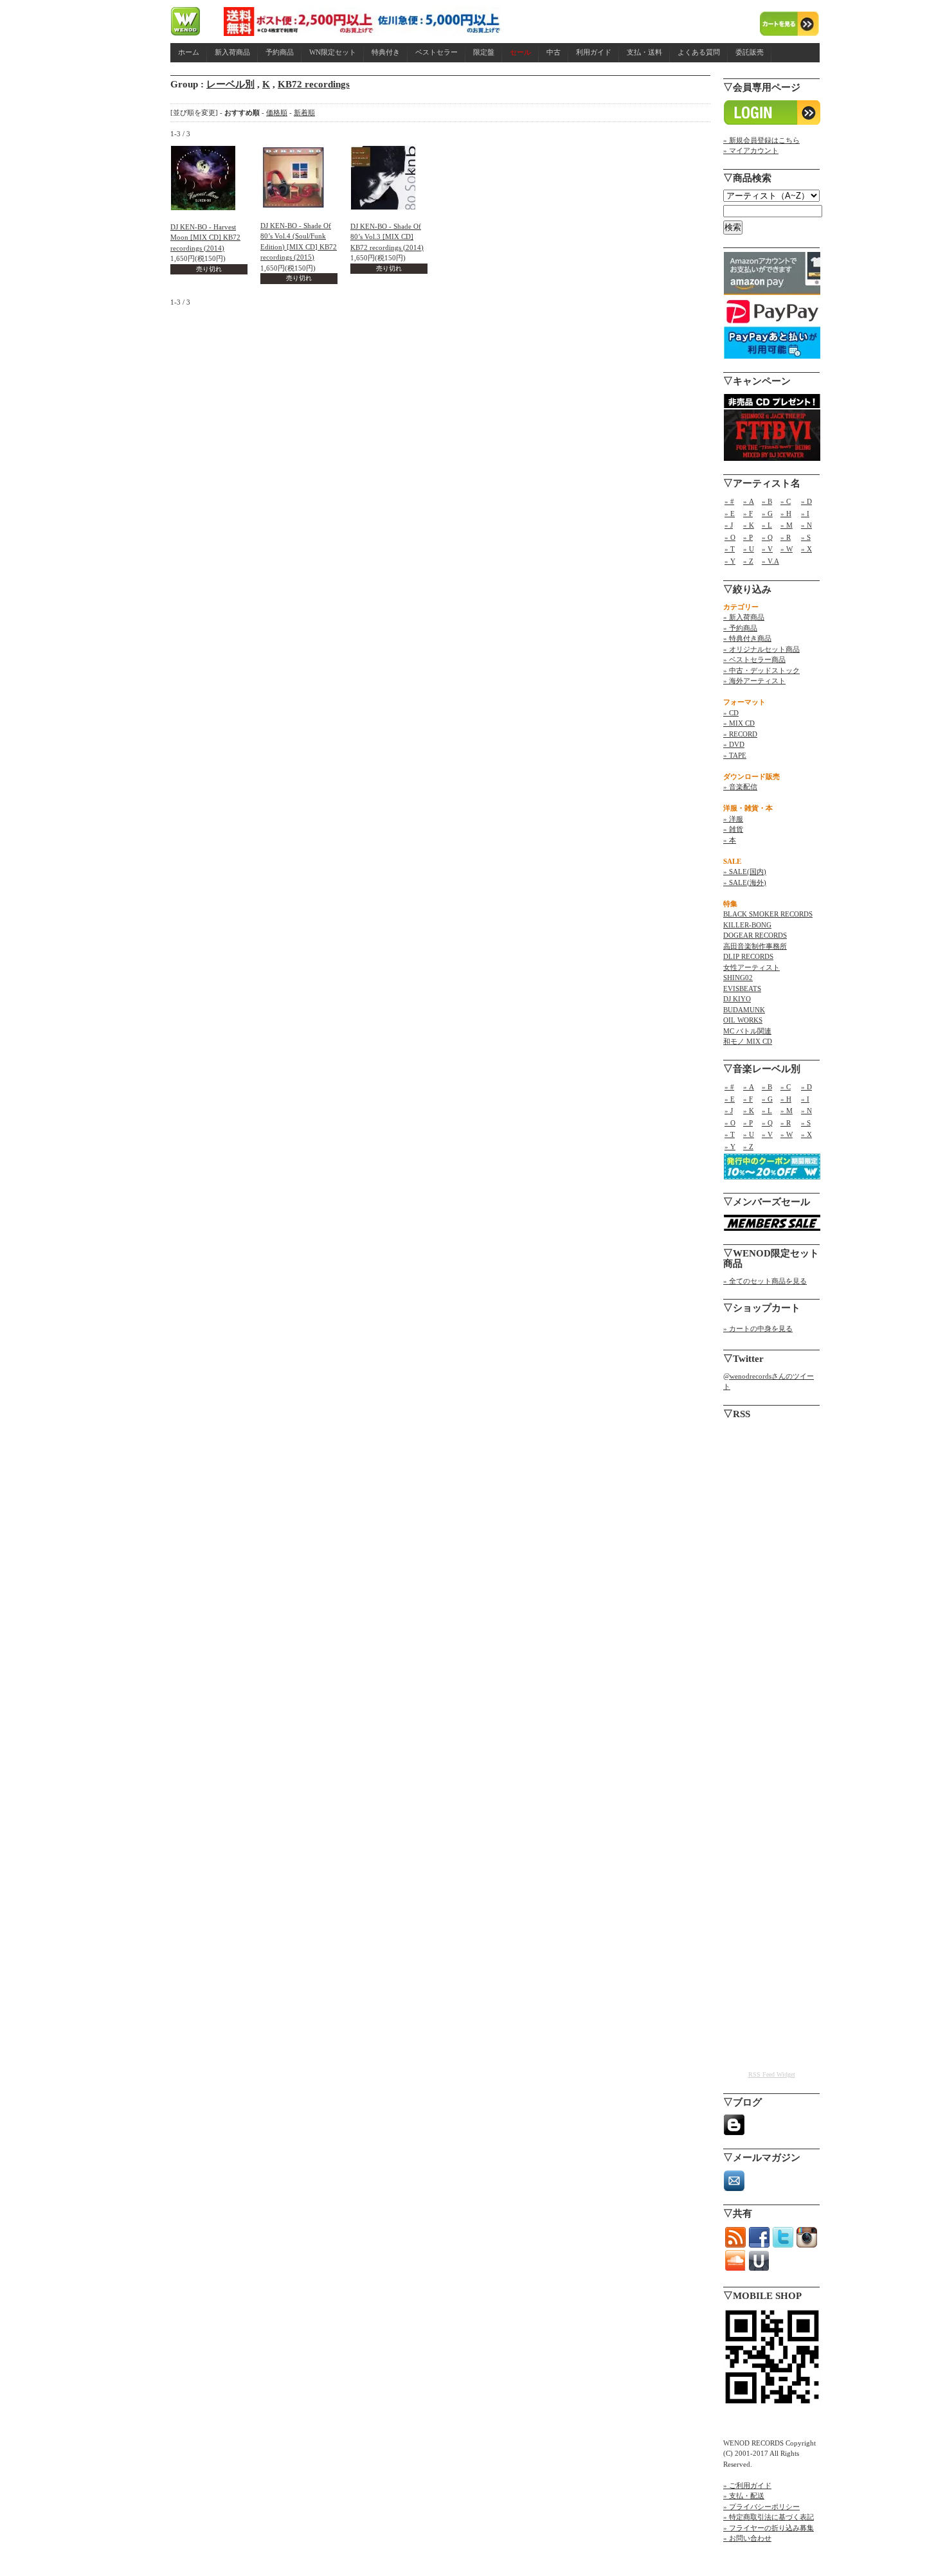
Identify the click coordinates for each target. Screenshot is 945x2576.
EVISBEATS (742, 988)
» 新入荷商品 (744, 617)
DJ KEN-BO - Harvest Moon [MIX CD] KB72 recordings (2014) (205, 237)
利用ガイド (594, 52)
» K (749, 525)
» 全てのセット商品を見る (765, 1281)
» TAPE (735, 755)
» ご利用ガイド (747, 2485)
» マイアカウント (751, 150)
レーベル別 (230, 84)
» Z (748, 561)
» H (786, 514)
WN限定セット (333, 52)
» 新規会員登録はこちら (761, 140)
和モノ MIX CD (748, 1041)
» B (767, 501)
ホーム (189, 52)
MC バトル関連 (747, 1031)
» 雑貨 (733, 829)
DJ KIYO (737, 999)
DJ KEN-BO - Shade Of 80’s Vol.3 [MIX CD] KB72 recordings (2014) (387, 237)
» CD (731, 713)
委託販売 (750, 52)
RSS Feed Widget (772, 2074)
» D (806, 501)
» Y (730, 561)
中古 (553, 52)
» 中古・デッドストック (761, 670)
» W (787, 549)
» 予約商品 (740, 628)
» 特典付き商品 (747, 638)
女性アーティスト (751, 967)
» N (806, 525)
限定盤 (484, 52)
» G (767, 514)
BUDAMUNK (744, 1010)
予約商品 (280, 52)
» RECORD (740, 734)
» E (730, 514)
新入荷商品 (232, 52)
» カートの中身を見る (758, 1328)
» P (748, 537)
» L (767, 525)
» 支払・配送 (744, 2496)
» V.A (770, 561)
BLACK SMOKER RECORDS (768, 914)
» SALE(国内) (745, 872)
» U (749, 549)
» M (787, 525)
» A (749, 501)
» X (806, 549)
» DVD (734, 744)
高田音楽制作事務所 (755, 946)
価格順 (277, 112)
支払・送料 (644, 52)
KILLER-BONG (747, 925)
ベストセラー (437, 52)
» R (786, 537)
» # (729, 501)
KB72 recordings (314, 84)
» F (748, 514)
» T (730, 549)
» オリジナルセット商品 (761, 649)
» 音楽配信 (740, 787)
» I (805, 514)
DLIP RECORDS (748, 956)
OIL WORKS (743, 1020)
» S (806, 537)
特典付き (386, 52)
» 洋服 (733, 819)
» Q (767, 537)
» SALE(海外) (745, 882)
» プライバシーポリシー (761, 2507)
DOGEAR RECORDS (755, 935)
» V (767, 549)
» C (786, 501)
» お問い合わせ (747, 2538)
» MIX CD (739, 723)
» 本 (730, 840)
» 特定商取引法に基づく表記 (769, 2517)
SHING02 (738, 978)
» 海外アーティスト (754, 681)
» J (729, 525)
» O (730, 537)
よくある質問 (699, 52)
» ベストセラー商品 (754, 659)
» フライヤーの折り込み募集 (769, 2528)
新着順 (304, 112)
